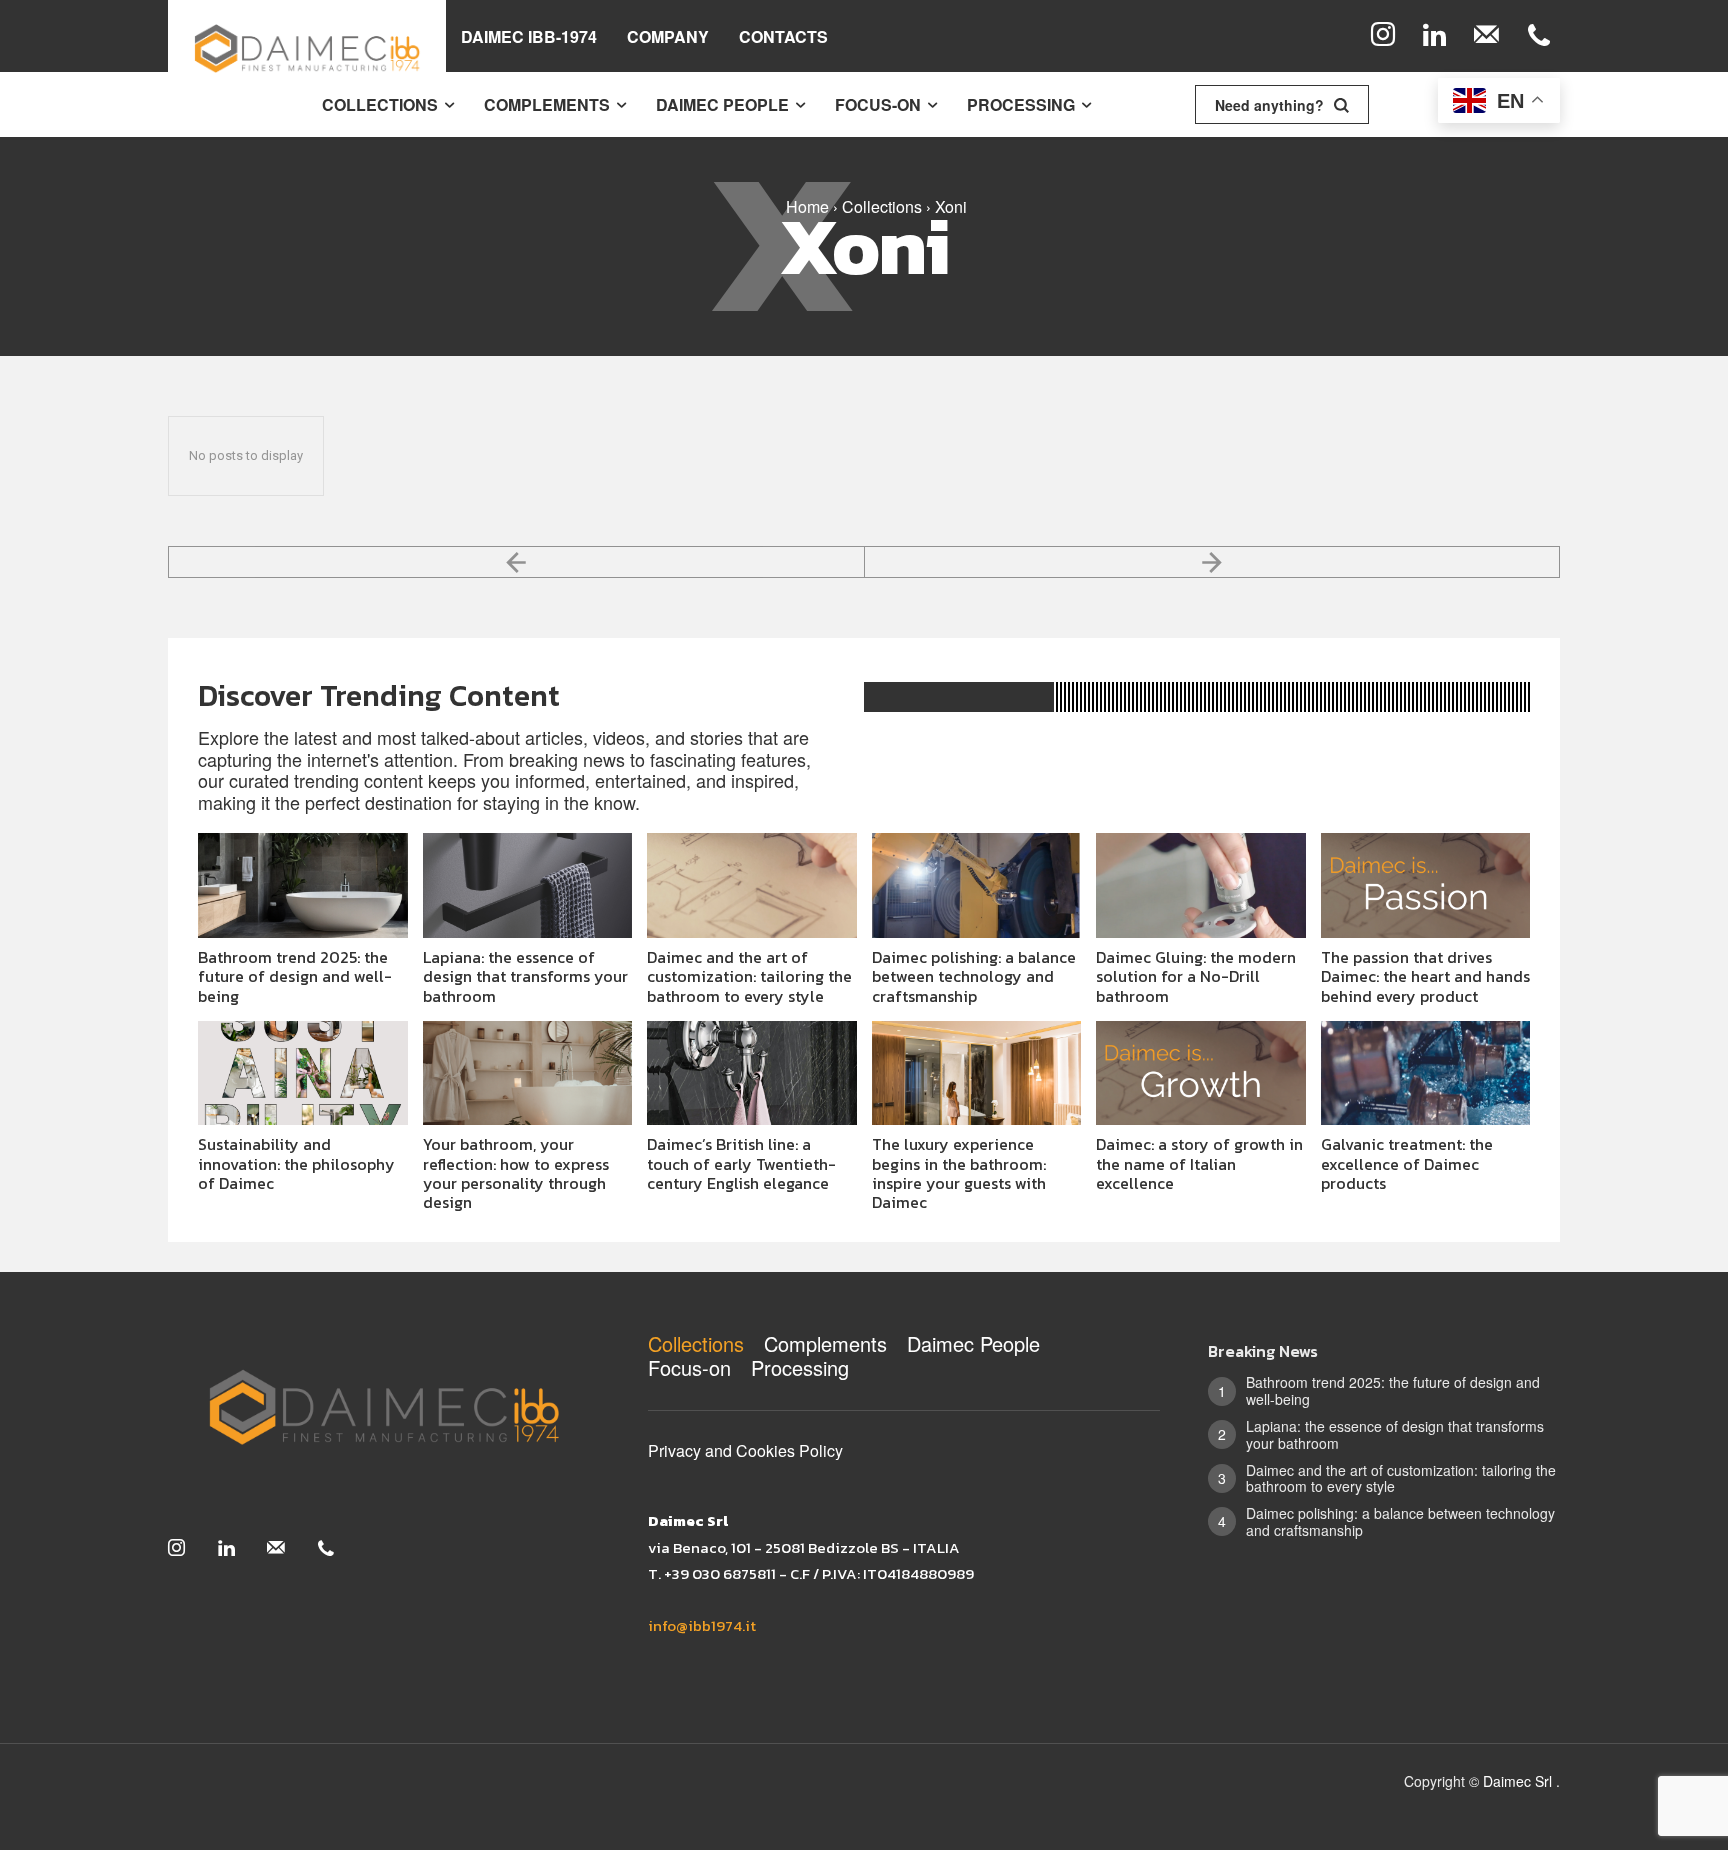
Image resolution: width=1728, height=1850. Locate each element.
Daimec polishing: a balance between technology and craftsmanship (974, 976)
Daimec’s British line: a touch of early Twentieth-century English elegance (741, 1163)
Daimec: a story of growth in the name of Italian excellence (1199, 1163)
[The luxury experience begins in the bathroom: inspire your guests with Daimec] (977, 1073)
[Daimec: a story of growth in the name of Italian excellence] (1201, 1073)
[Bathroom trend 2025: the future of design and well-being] (303, 885)
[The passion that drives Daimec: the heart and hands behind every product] (1426, 885)
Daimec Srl (1519, 1781)
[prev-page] (516, 562)
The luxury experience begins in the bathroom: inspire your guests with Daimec (959, 1173)
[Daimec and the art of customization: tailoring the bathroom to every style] (752, 885)
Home (807, 206)
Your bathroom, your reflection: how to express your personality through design (516, 1173)
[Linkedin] (1435, 36)
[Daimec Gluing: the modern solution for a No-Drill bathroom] (1201, 885)
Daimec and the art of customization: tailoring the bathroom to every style (749, 976)
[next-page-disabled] (1213, 562)
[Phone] (1539, 36)
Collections (882, 206)
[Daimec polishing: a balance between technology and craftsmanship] (977, 885)
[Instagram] (1383, 36)
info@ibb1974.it (702, 1625)
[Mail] (1487, 36)
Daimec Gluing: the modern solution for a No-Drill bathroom (1196, 976)
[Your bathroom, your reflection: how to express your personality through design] (528, 1073)
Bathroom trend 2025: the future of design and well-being (295, 976)
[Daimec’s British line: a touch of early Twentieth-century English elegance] (752, 1073)
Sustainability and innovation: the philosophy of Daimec (296, 1163)
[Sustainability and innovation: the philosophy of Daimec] (303, 1073)
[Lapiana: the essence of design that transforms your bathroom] (528, 885)
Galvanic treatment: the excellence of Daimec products (1407, 1163)
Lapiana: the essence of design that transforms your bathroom (525, 976)
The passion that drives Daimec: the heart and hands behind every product (1425, 976)
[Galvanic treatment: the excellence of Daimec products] (1426, 1073)
